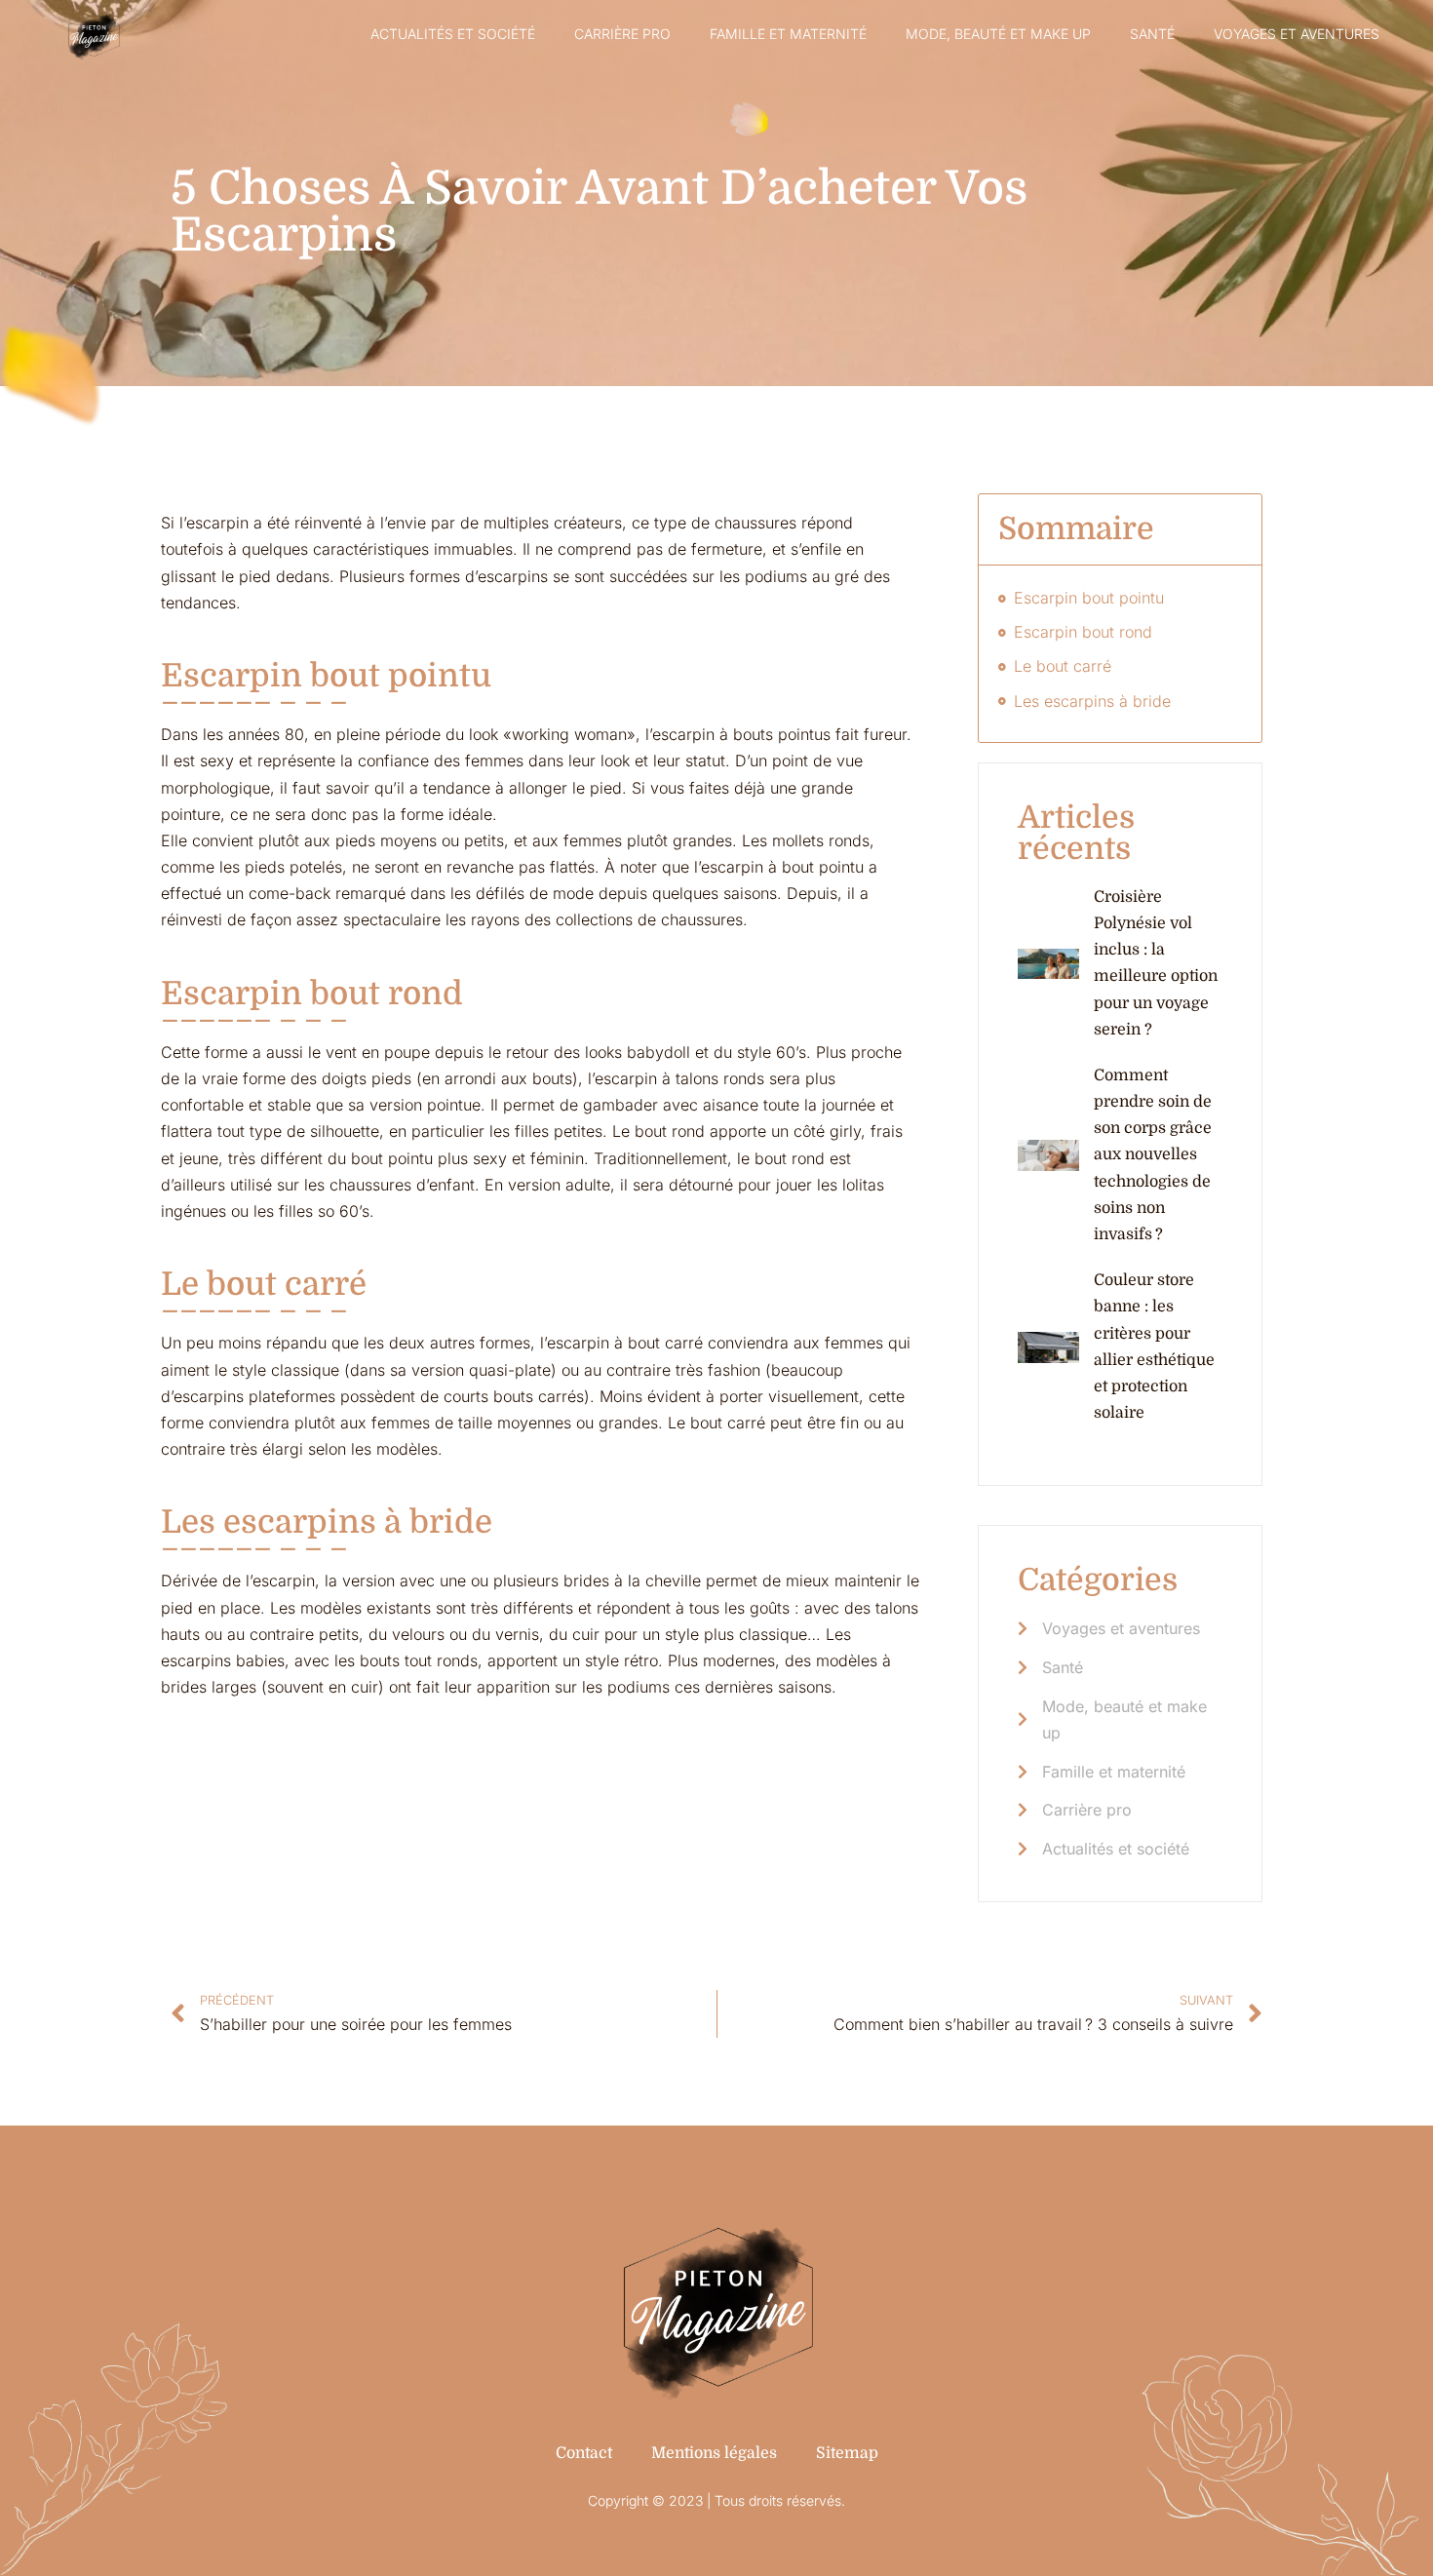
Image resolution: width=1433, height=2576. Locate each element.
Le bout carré (1063, 666)
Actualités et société (453, 34)
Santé (1152, 34)
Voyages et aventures (1297, 34)
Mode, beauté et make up (998, 34)
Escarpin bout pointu (1089, 598)
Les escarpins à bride (1092, 701)
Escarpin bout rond (1083, 632)
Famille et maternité (788, 34)
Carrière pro (622, 34)
